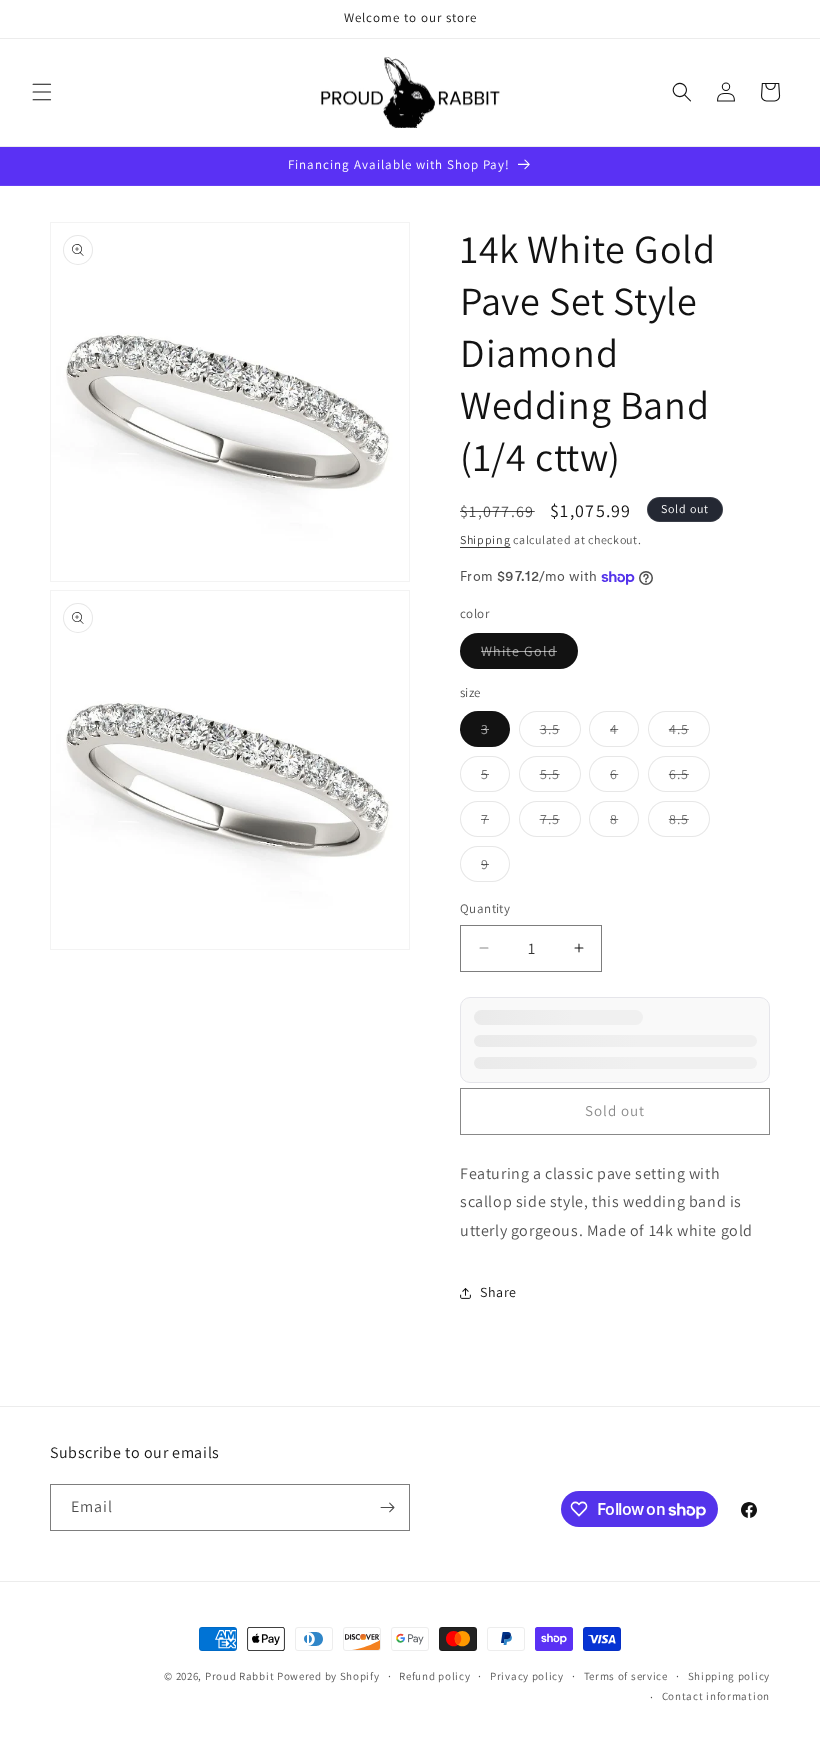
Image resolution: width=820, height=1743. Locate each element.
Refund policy (434, 1676)
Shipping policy (729, 1676)
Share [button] (498, 1292)
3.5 (560, 733)
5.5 (560, 778)
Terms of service (626, 1676)
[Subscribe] (387, 1507)
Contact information (716, 1696)
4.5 (689, 733)
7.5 (560, 823)
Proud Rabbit (239, 1676)
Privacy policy (527, 1676)
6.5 (689, 778)
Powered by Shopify (328, 1676)
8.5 (689, 823)
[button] (42, 92)
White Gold (529, 655)
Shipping (485, 539)
